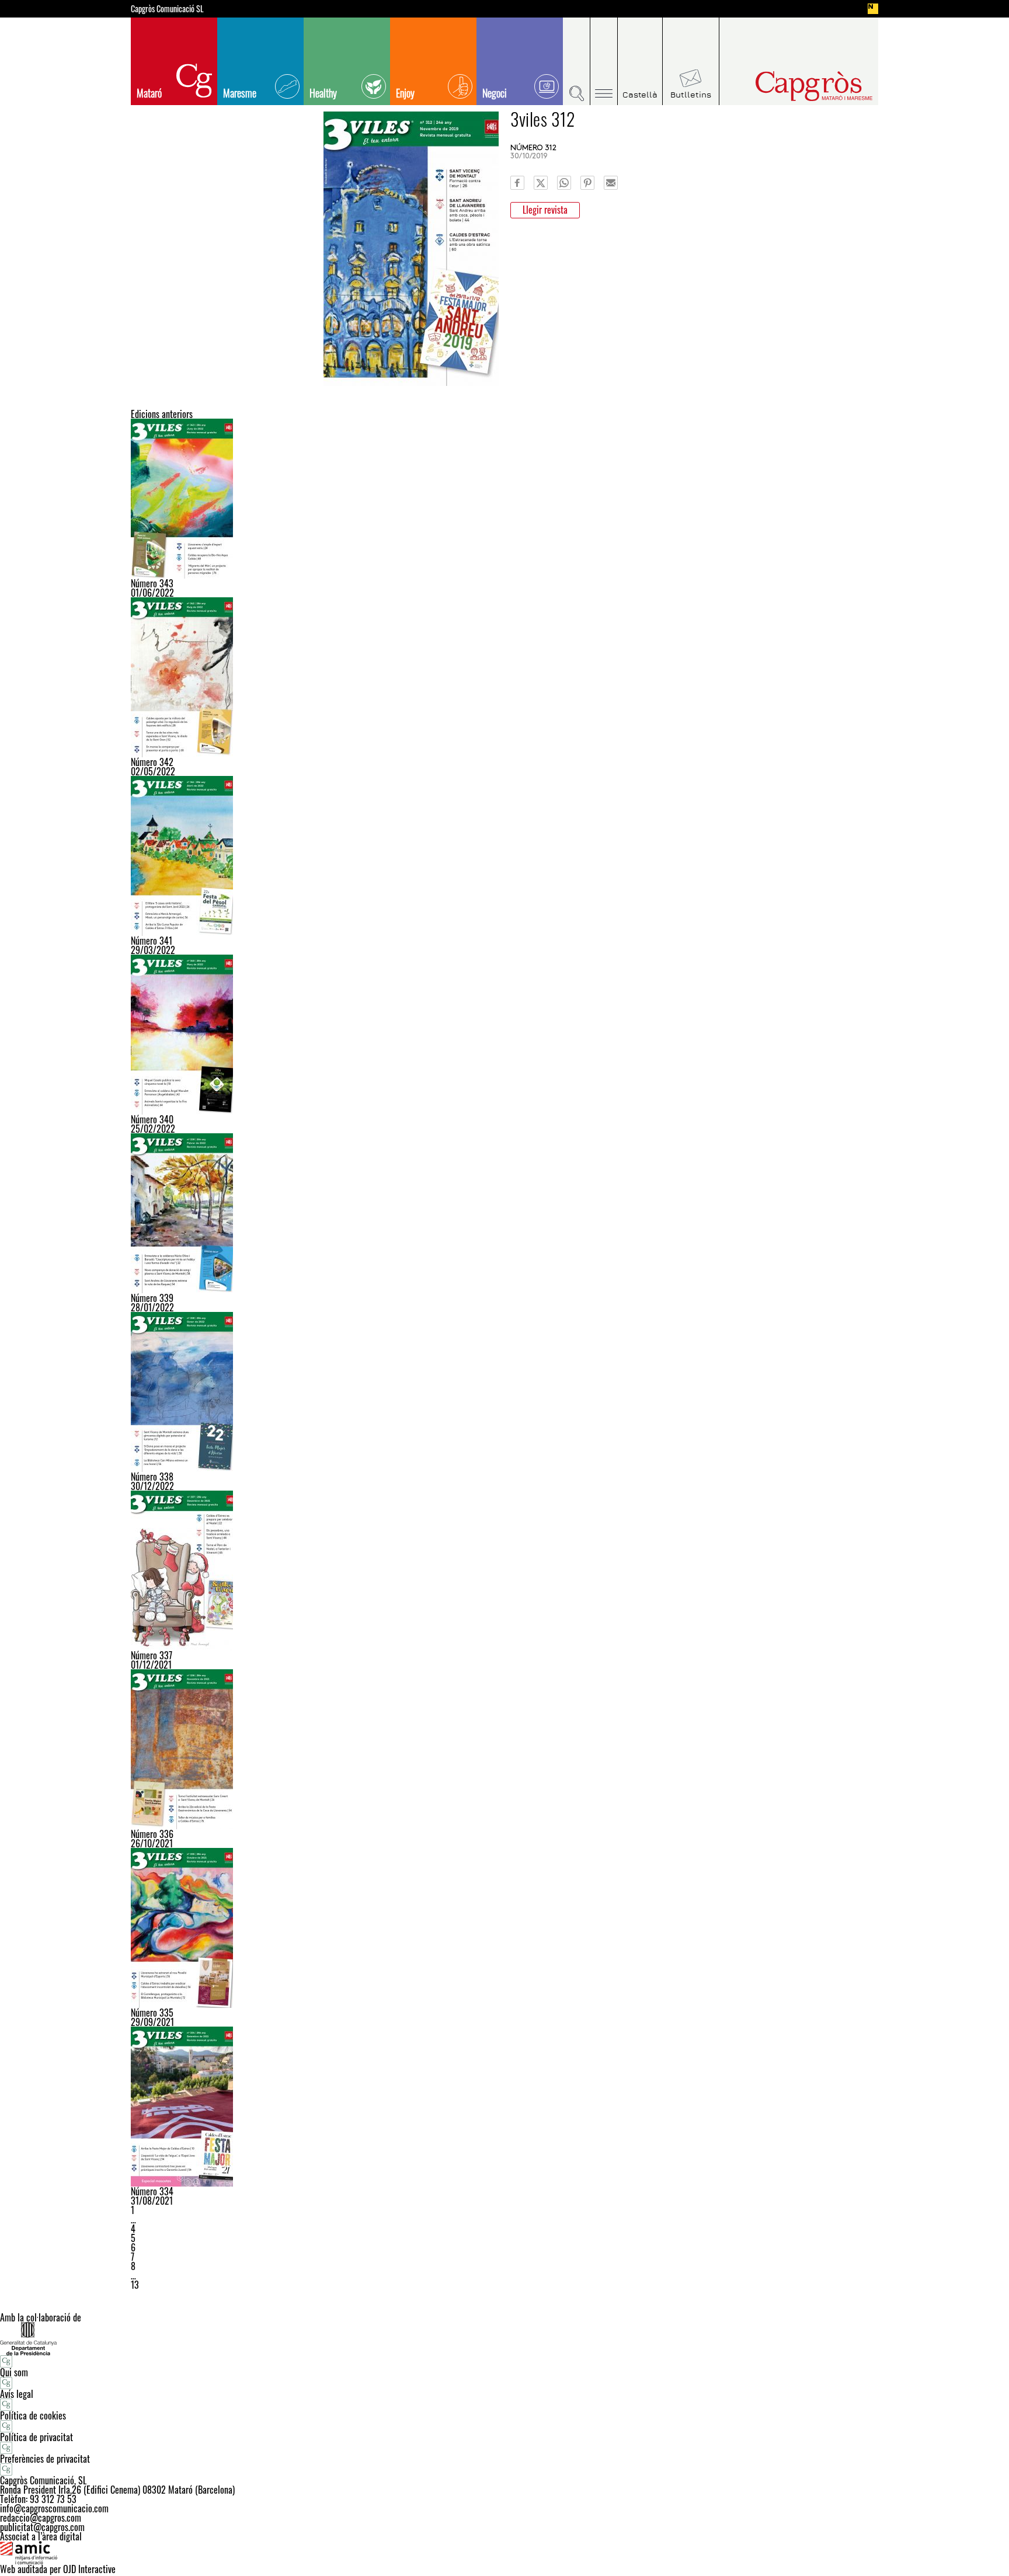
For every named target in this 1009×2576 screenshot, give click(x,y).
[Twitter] (541, 183)
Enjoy (405, 93)
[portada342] (505, 677)
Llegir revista (545, 210)
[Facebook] (517, 183)
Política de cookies (33, 2415)
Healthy (323, 93)
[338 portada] (505, 1392)
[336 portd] (505, 1749)
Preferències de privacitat (45, 2459)
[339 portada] (505, 1213)
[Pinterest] (587, 183)
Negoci (495, 93)
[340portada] (505, 1035)
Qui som (14, 2372)
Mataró (149, 93)
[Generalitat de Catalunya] (505, 2339)
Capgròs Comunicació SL (167, 9)
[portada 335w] (505, 1928)
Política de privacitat (36, 2437)
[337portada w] (505, 1571)
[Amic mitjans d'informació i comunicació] (505, 2553)
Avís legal (17, 2394)
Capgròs (789, 86)
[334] (505, 2107)
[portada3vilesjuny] (505, 499)
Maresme (240, 93)
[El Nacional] (873, 9)
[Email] (611, 183)
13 (135, 2285)
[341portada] (505, 856)
